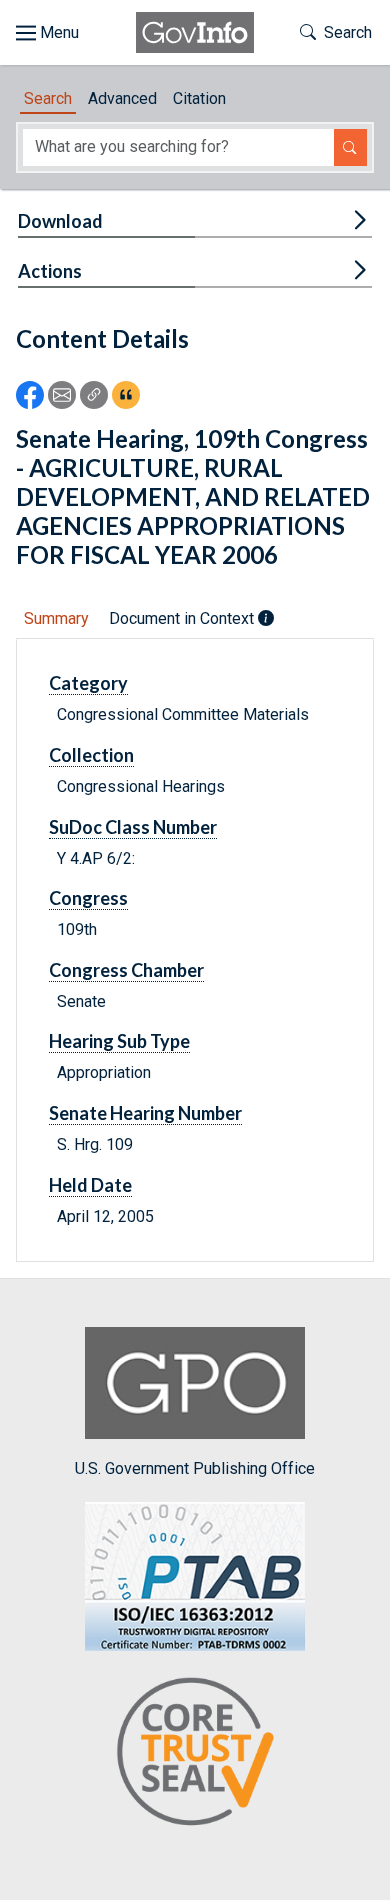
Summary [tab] (56, 618)
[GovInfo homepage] (195, 32)
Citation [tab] (199, 98)
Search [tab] (48, 98)
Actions (50, 271)
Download (60, 221)
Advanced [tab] (122, 98)
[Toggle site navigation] (47, 33)
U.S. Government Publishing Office (195, 1468)
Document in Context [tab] (183, 618)
